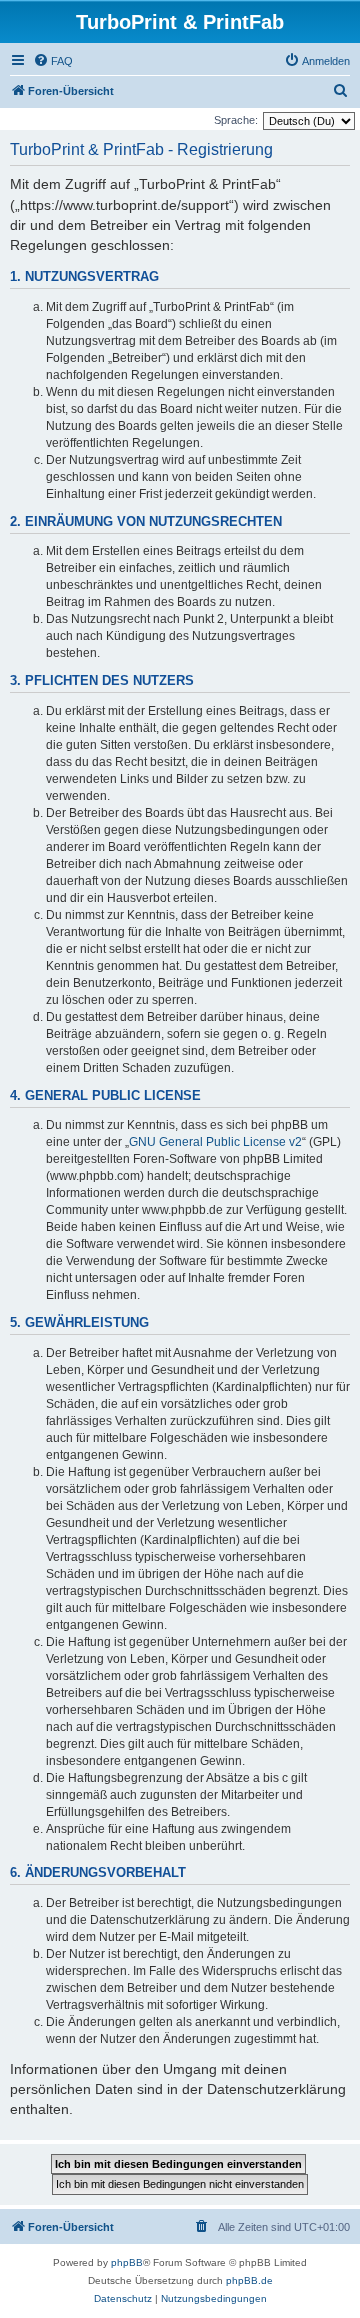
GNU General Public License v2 (215, 1142)
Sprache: (236, 120)
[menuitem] (53, 61)
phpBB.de (249, 2280)
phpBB (127, 2262)
